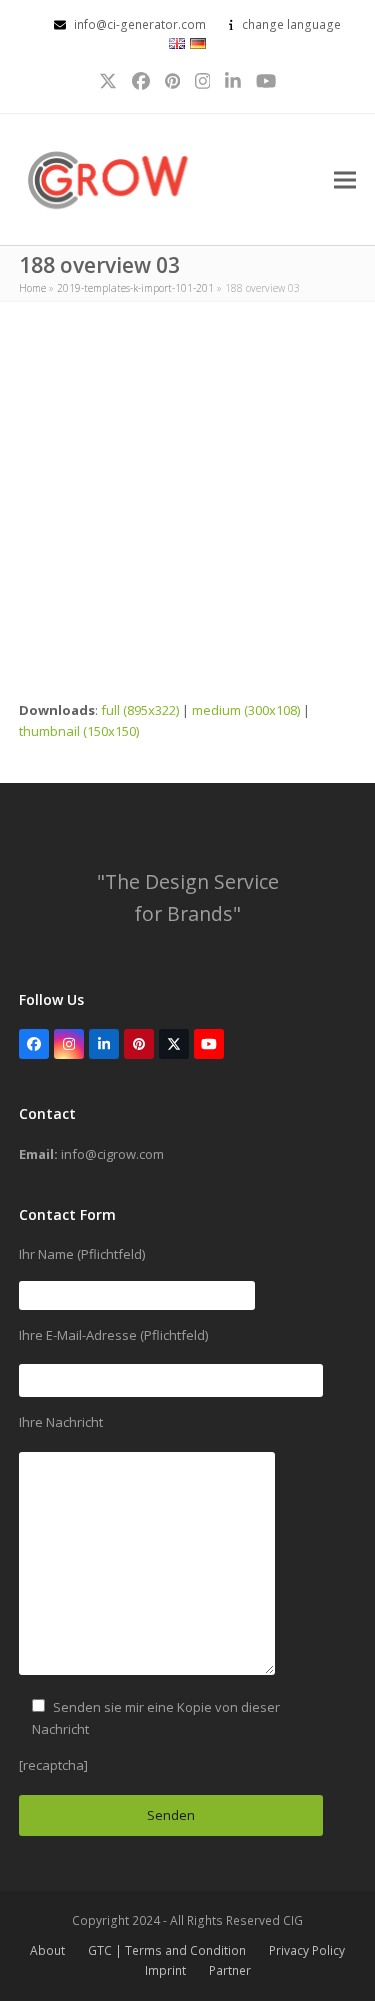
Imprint (165, 1970)
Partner (230, 1970)
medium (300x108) (246, 710)
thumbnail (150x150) (79, 731)
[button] (345, 179)
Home (32, 288)
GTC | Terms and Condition (167, 1950)
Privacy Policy (307, 1950)
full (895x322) (140, 710)
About (47, 1950)
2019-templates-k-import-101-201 (135, 288)
